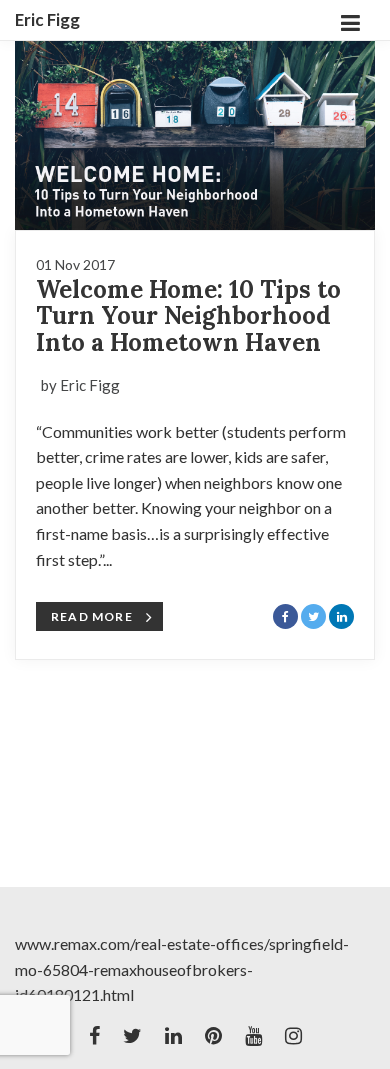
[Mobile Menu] (350, 20)
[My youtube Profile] (253, 1036)
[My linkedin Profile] (173, 1036)
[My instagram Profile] (293, 1036)
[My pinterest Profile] (213, 1036)
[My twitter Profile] (132, 1036)
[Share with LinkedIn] (341, 616)
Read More (92, 616)
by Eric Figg (80, 385)
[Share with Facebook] (285, 616)
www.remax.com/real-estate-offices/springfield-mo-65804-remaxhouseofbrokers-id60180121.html (182, 969)
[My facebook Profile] (94, 1036)
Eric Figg (47, 20)
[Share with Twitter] (313, 616)
